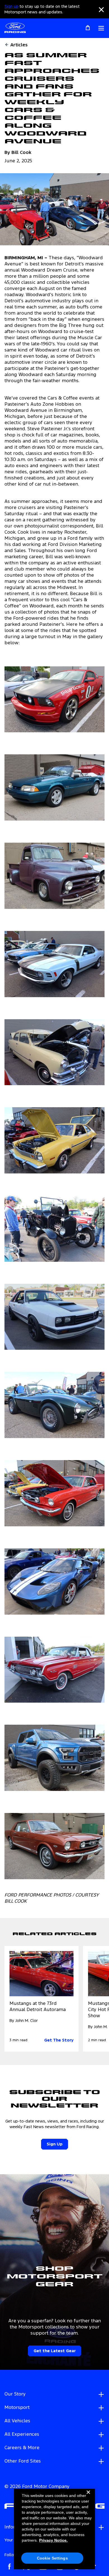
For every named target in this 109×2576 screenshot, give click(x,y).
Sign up (11, 7)
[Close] (88, 2497)
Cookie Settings (52, 2558)
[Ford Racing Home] (15, 28)
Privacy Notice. (53, 2540)
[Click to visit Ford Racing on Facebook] (10, 2567)
